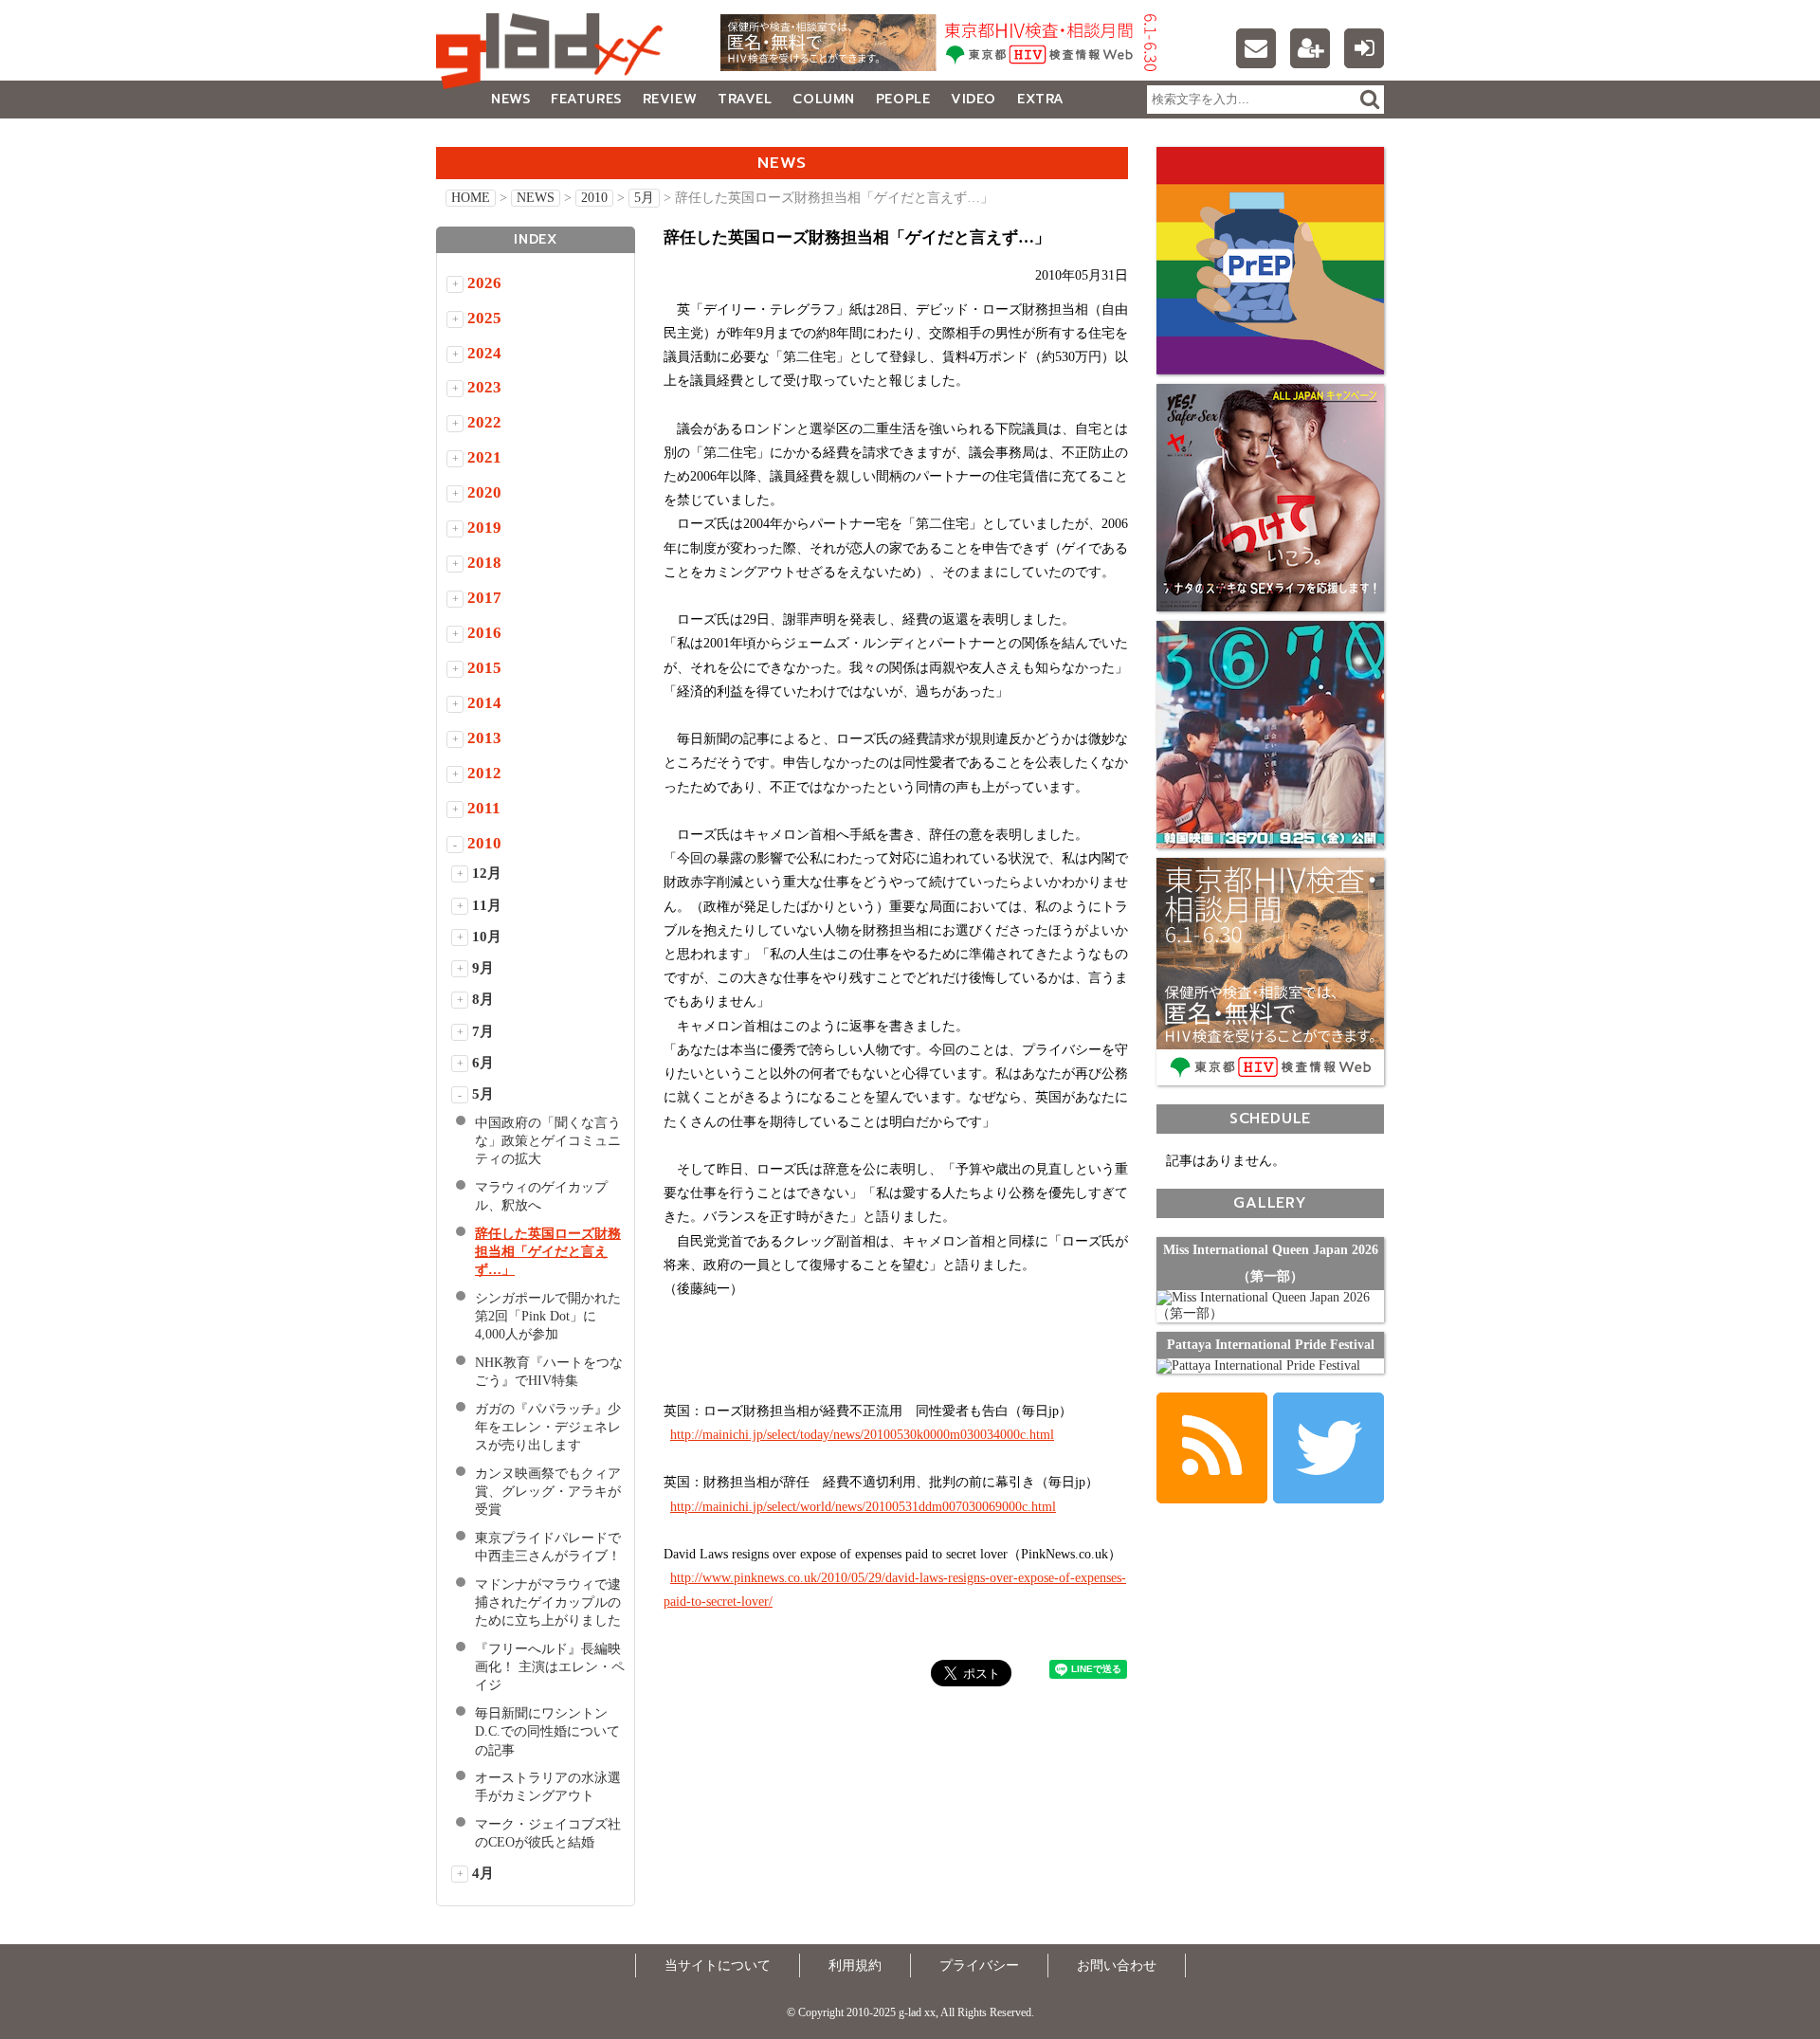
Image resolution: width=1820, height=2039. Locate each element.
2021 (484, 457)
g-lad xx (555, 51)
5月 (644, 198)
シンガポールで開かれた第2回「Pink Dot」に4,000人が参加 (548, 1316)
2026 (484, 283)
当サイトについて (718, 1966)
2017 (484, 598)
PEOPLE (903, 99)
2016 (484, 633)
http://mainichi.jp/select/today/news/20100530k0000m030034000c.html (862, 1435)
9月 (483, 968)
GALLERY (478, 137)
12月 (487, 873)
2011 (484, 808)
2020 (484, 492)
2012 (484, 773)
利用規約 (855, 1966)
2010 (594, 198)
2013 (484, 738)
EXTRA (1041, 99)
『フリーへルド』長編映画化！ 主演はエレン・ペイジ (550, 1667)
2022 (484, 422)
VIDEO (974, 99)
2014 (484, 703)
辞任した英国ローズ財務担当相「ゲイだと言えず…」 (548, 1252)
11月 (487, 905)
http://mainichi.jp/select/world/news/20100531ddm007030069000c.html (863, 1507)
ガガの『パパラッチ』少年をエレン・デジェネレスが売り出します (548, 1427)
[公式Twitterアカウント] (1329, 1448)
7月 (483, 1031)
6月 (483, 1063)
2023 (484, 387)
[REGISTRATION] (1310, 48)
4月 (483, 1873)
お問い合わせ (1117, 1966)
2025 (484, 318)
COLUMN (823, 99)
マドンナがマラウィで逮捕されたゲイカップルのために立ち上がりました (548, 1602)
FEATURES (586, 99)
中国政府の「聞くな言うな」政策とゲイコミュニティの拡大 (548, 1141)
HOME (471, 198)
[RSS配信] (1212, 1448)
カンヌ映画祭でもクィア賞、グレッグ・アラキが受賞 (548, 1492)
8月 (483, 999)
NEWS (510, 99)
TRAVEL (745, 99)
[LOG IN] (1364, 48)
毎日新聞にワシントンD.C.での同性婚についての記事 (547, 1731)
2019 (484, 528)
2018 (484, 563)
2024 (484, 353)
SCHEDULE (1270, 1118)
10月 (487, 937)
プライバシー (979, 1966)
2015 (484, 668)
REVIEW (670, 99)
